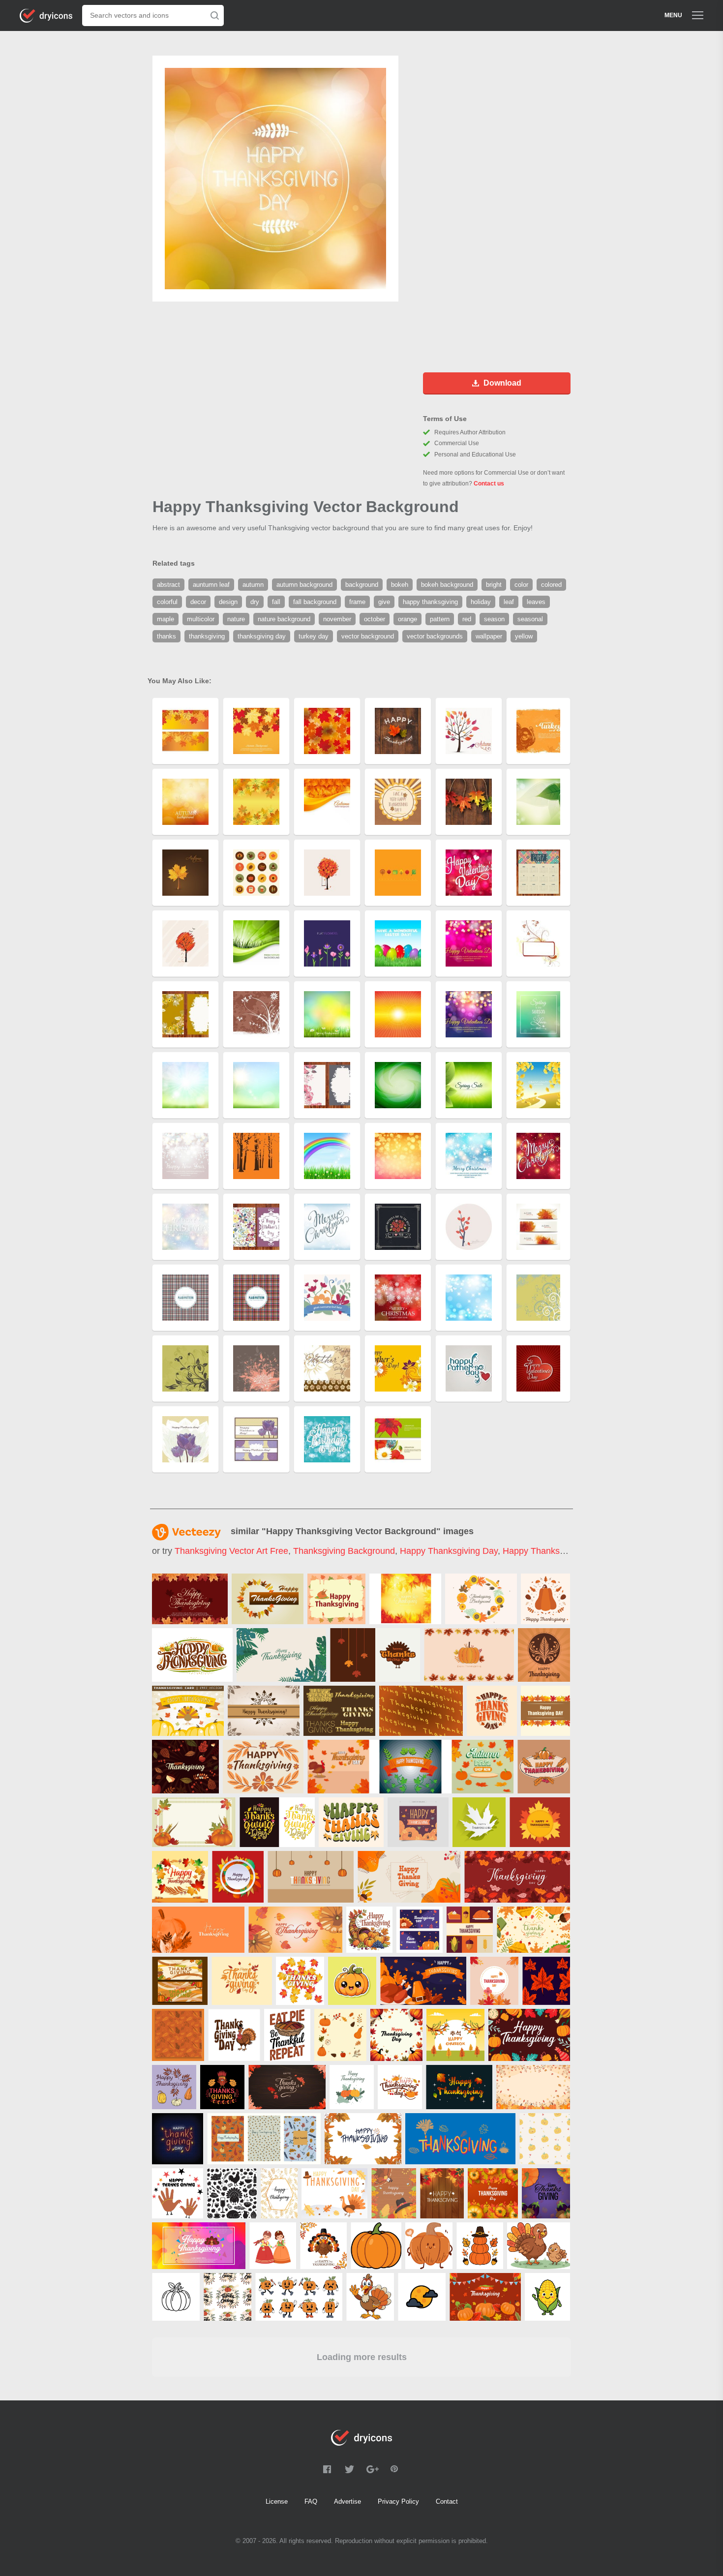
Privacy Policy (398, 2501)
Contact (447, 2501)
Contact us (489, 484)
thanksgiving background (344, 1551)
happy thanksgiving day (449, 1551)
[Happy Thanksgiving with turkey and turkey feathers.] (264, 1711)
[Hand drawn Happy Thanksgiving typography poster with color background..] (199, 2246)
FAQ (311, 2501)
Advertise (347, 2501)
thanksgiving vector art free (231, 1551)
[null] (190, 1599)
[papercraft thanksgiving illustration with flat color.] (238, 1877)
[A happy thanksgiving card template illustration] (180, 1877)
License (277, 2501)
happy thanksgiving (543, 1551)
